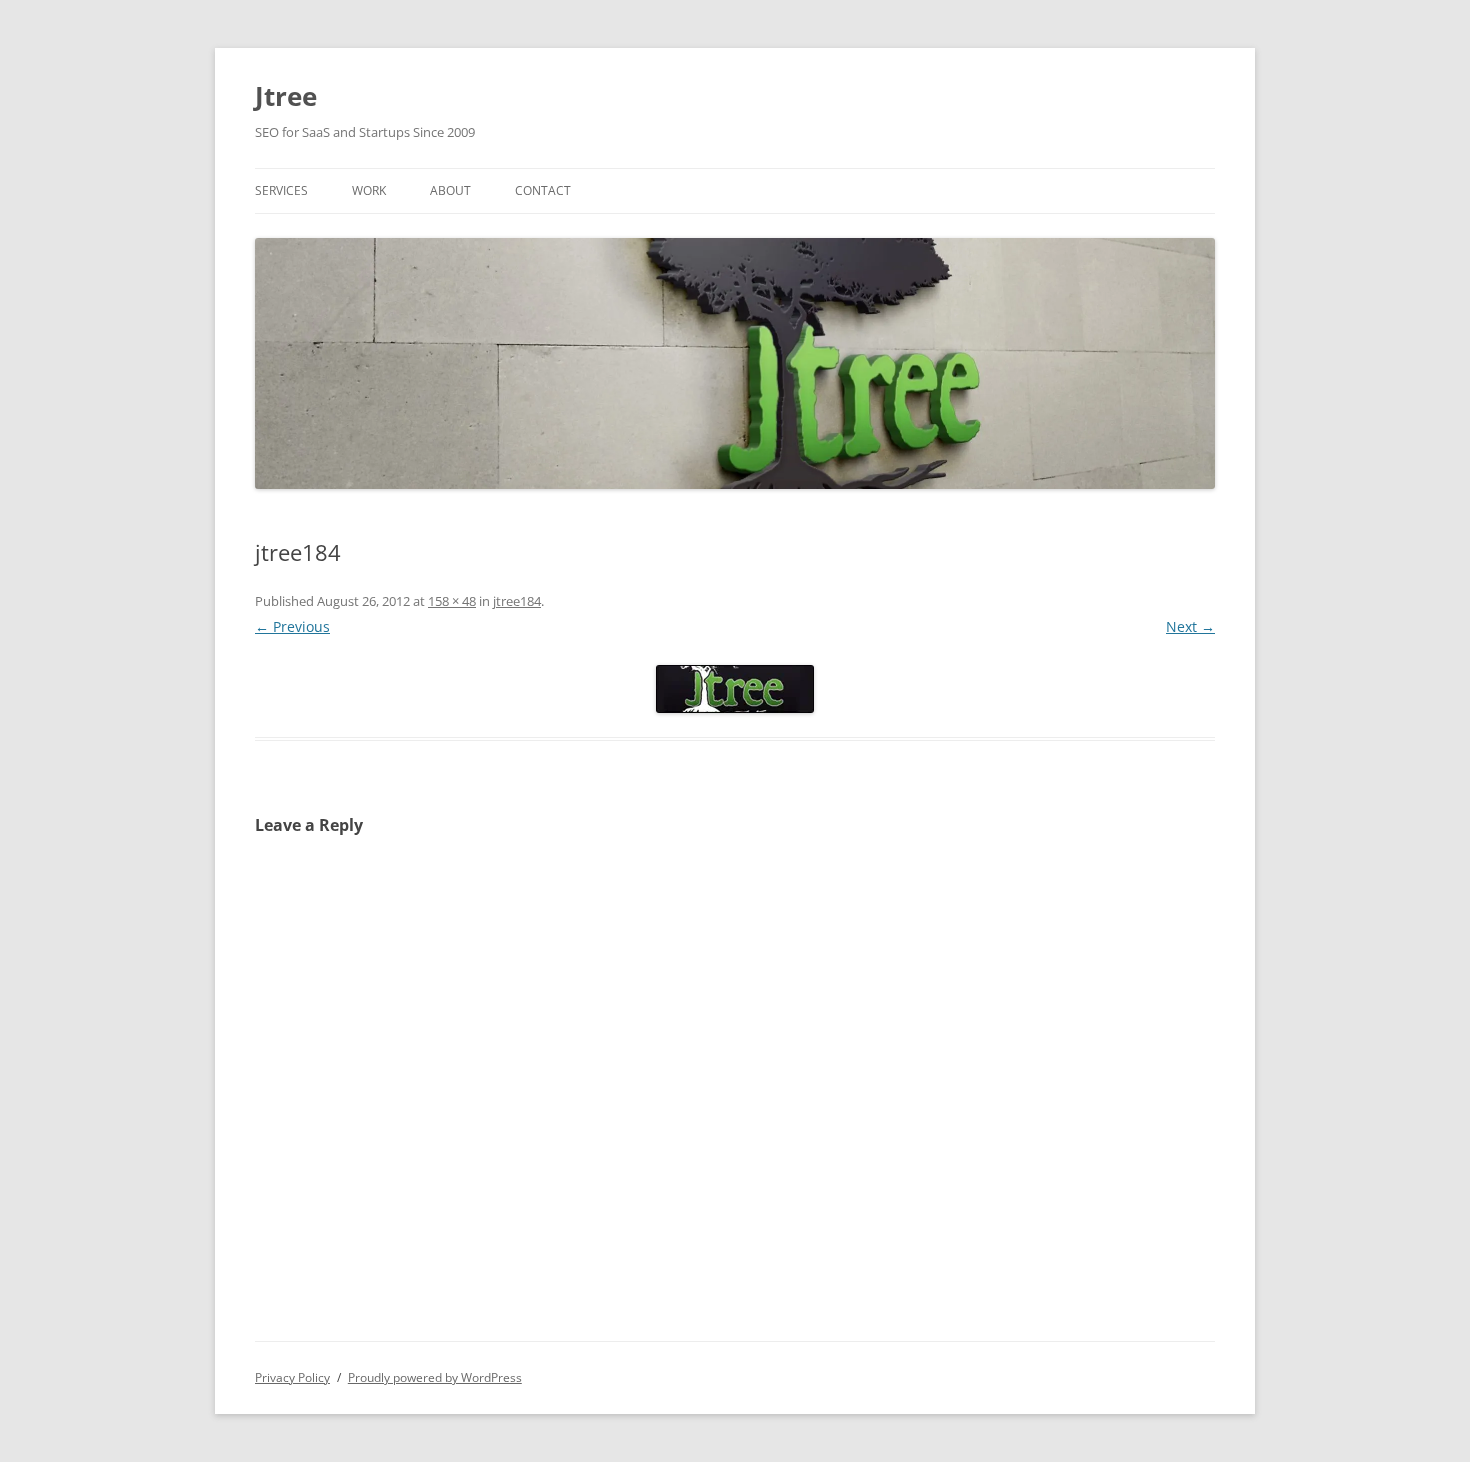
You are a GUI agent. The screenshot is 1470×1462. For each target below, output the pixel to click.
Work (369, 190)
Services (281, 190)
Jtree (286, 96)
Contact (543, 190)
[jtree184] (735, 689)
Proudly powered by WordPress (435, 1377)
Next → (1190, 626)
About (450, 190)
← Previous (292, 626)
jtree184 (517, 601)
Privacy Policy (292, 1377)
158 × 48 (452, 601)
